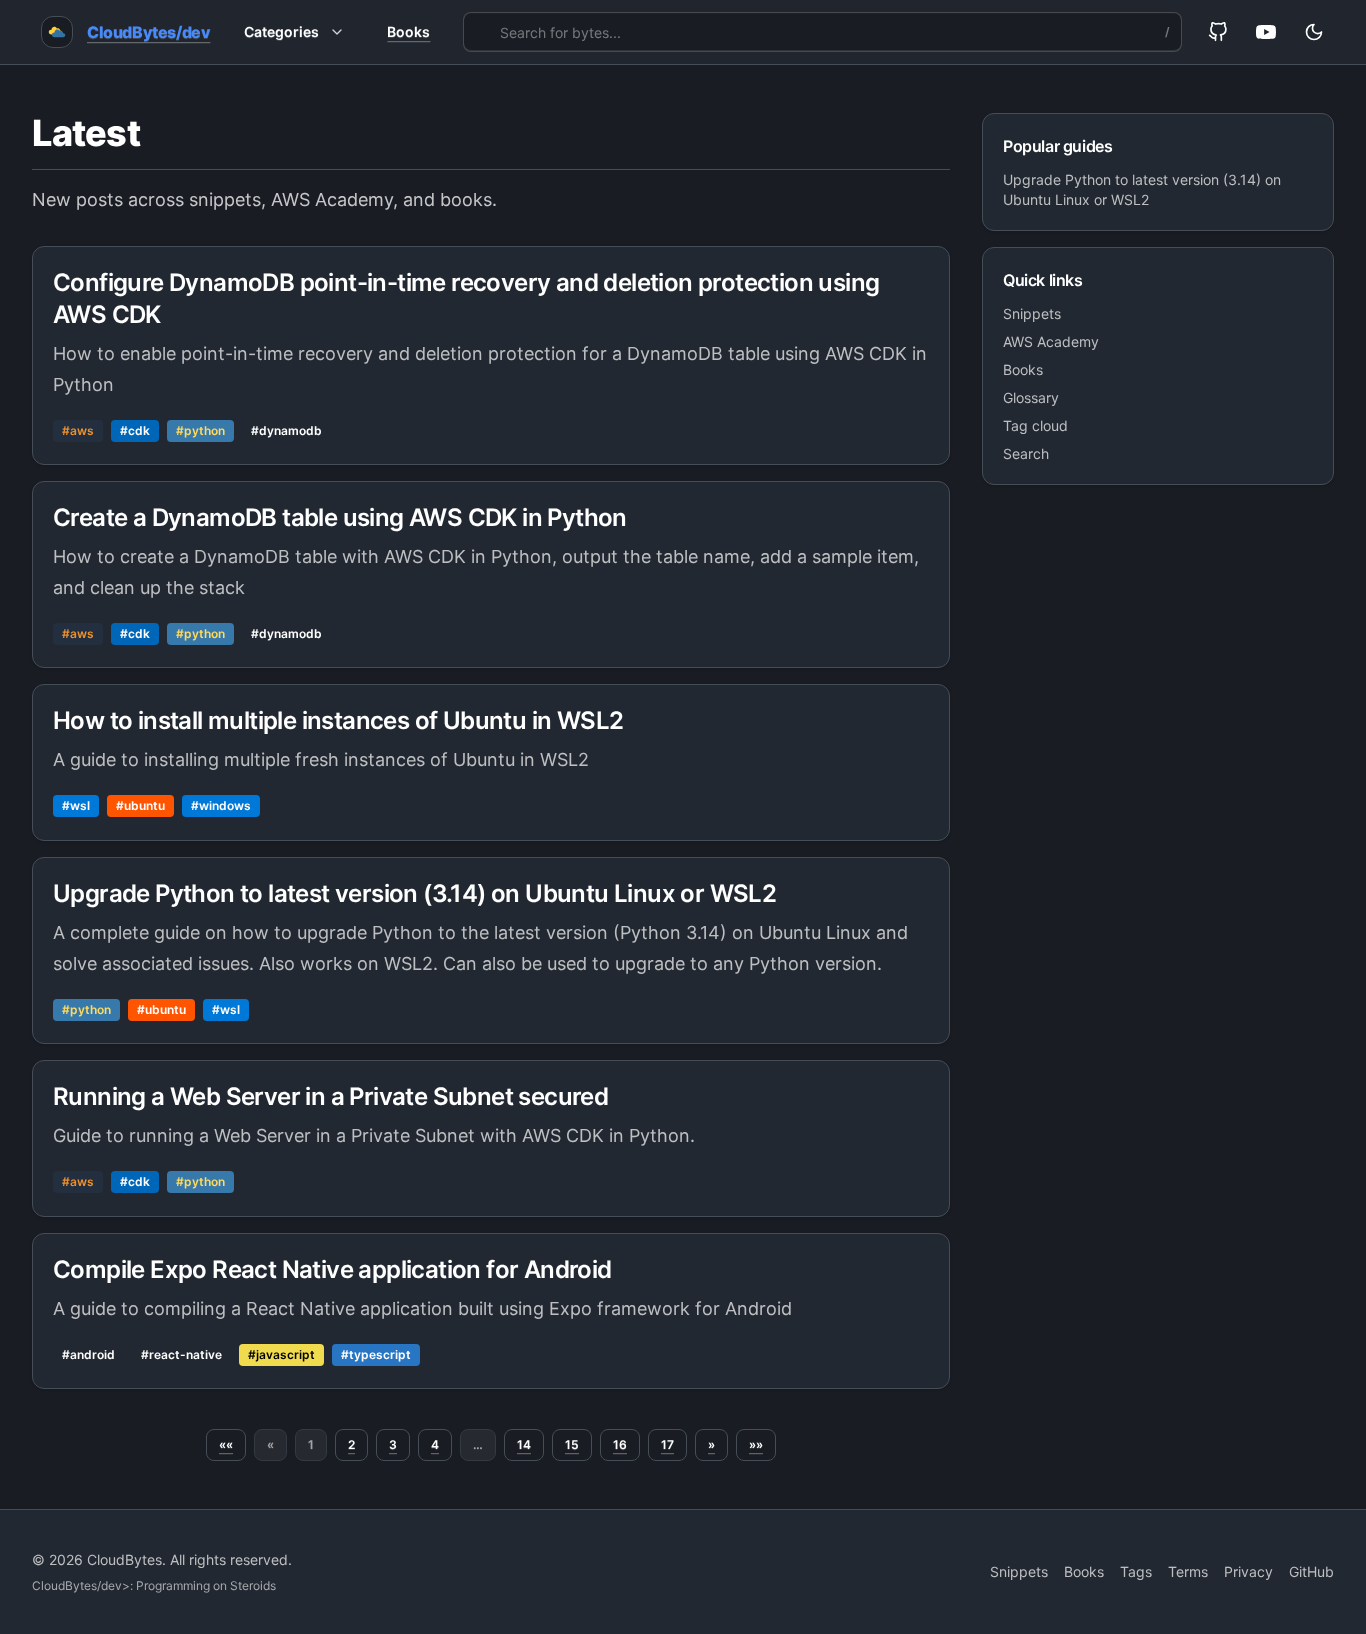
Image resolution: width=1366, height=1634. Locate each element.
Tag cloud (1035, 425)
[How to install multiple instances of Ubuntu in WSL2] (491, 762)
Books (408, 31)
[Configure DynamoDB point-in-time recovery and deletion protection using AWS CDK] (491, 355)
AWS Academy (1051, 341)
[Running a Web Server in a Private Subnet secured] (491, 1138)
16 (620, 1444)
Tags (1136, 1571)
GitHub (1311, 1571)
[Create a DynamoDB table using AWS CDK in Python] (491, 574)
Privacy (1248, 1571)
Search (1026, 453)
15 (572, 1444)
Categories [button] (281, 31)
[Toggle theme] (1314, 32)
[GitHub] (1218, 32)
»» (756, 1444)
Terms (1188, 1571)
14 (524, 1444)
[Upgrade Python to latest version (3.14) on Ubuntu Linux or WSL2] (491, 950)
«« (226, 1444)
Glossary (1031, 397)
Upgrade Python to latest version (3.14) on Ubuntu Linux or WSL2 (1142, 189)
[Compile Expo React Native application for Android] (491, 1311)
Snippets (1032, 313)
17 (667, 1444)
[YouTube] (1266, 32)
